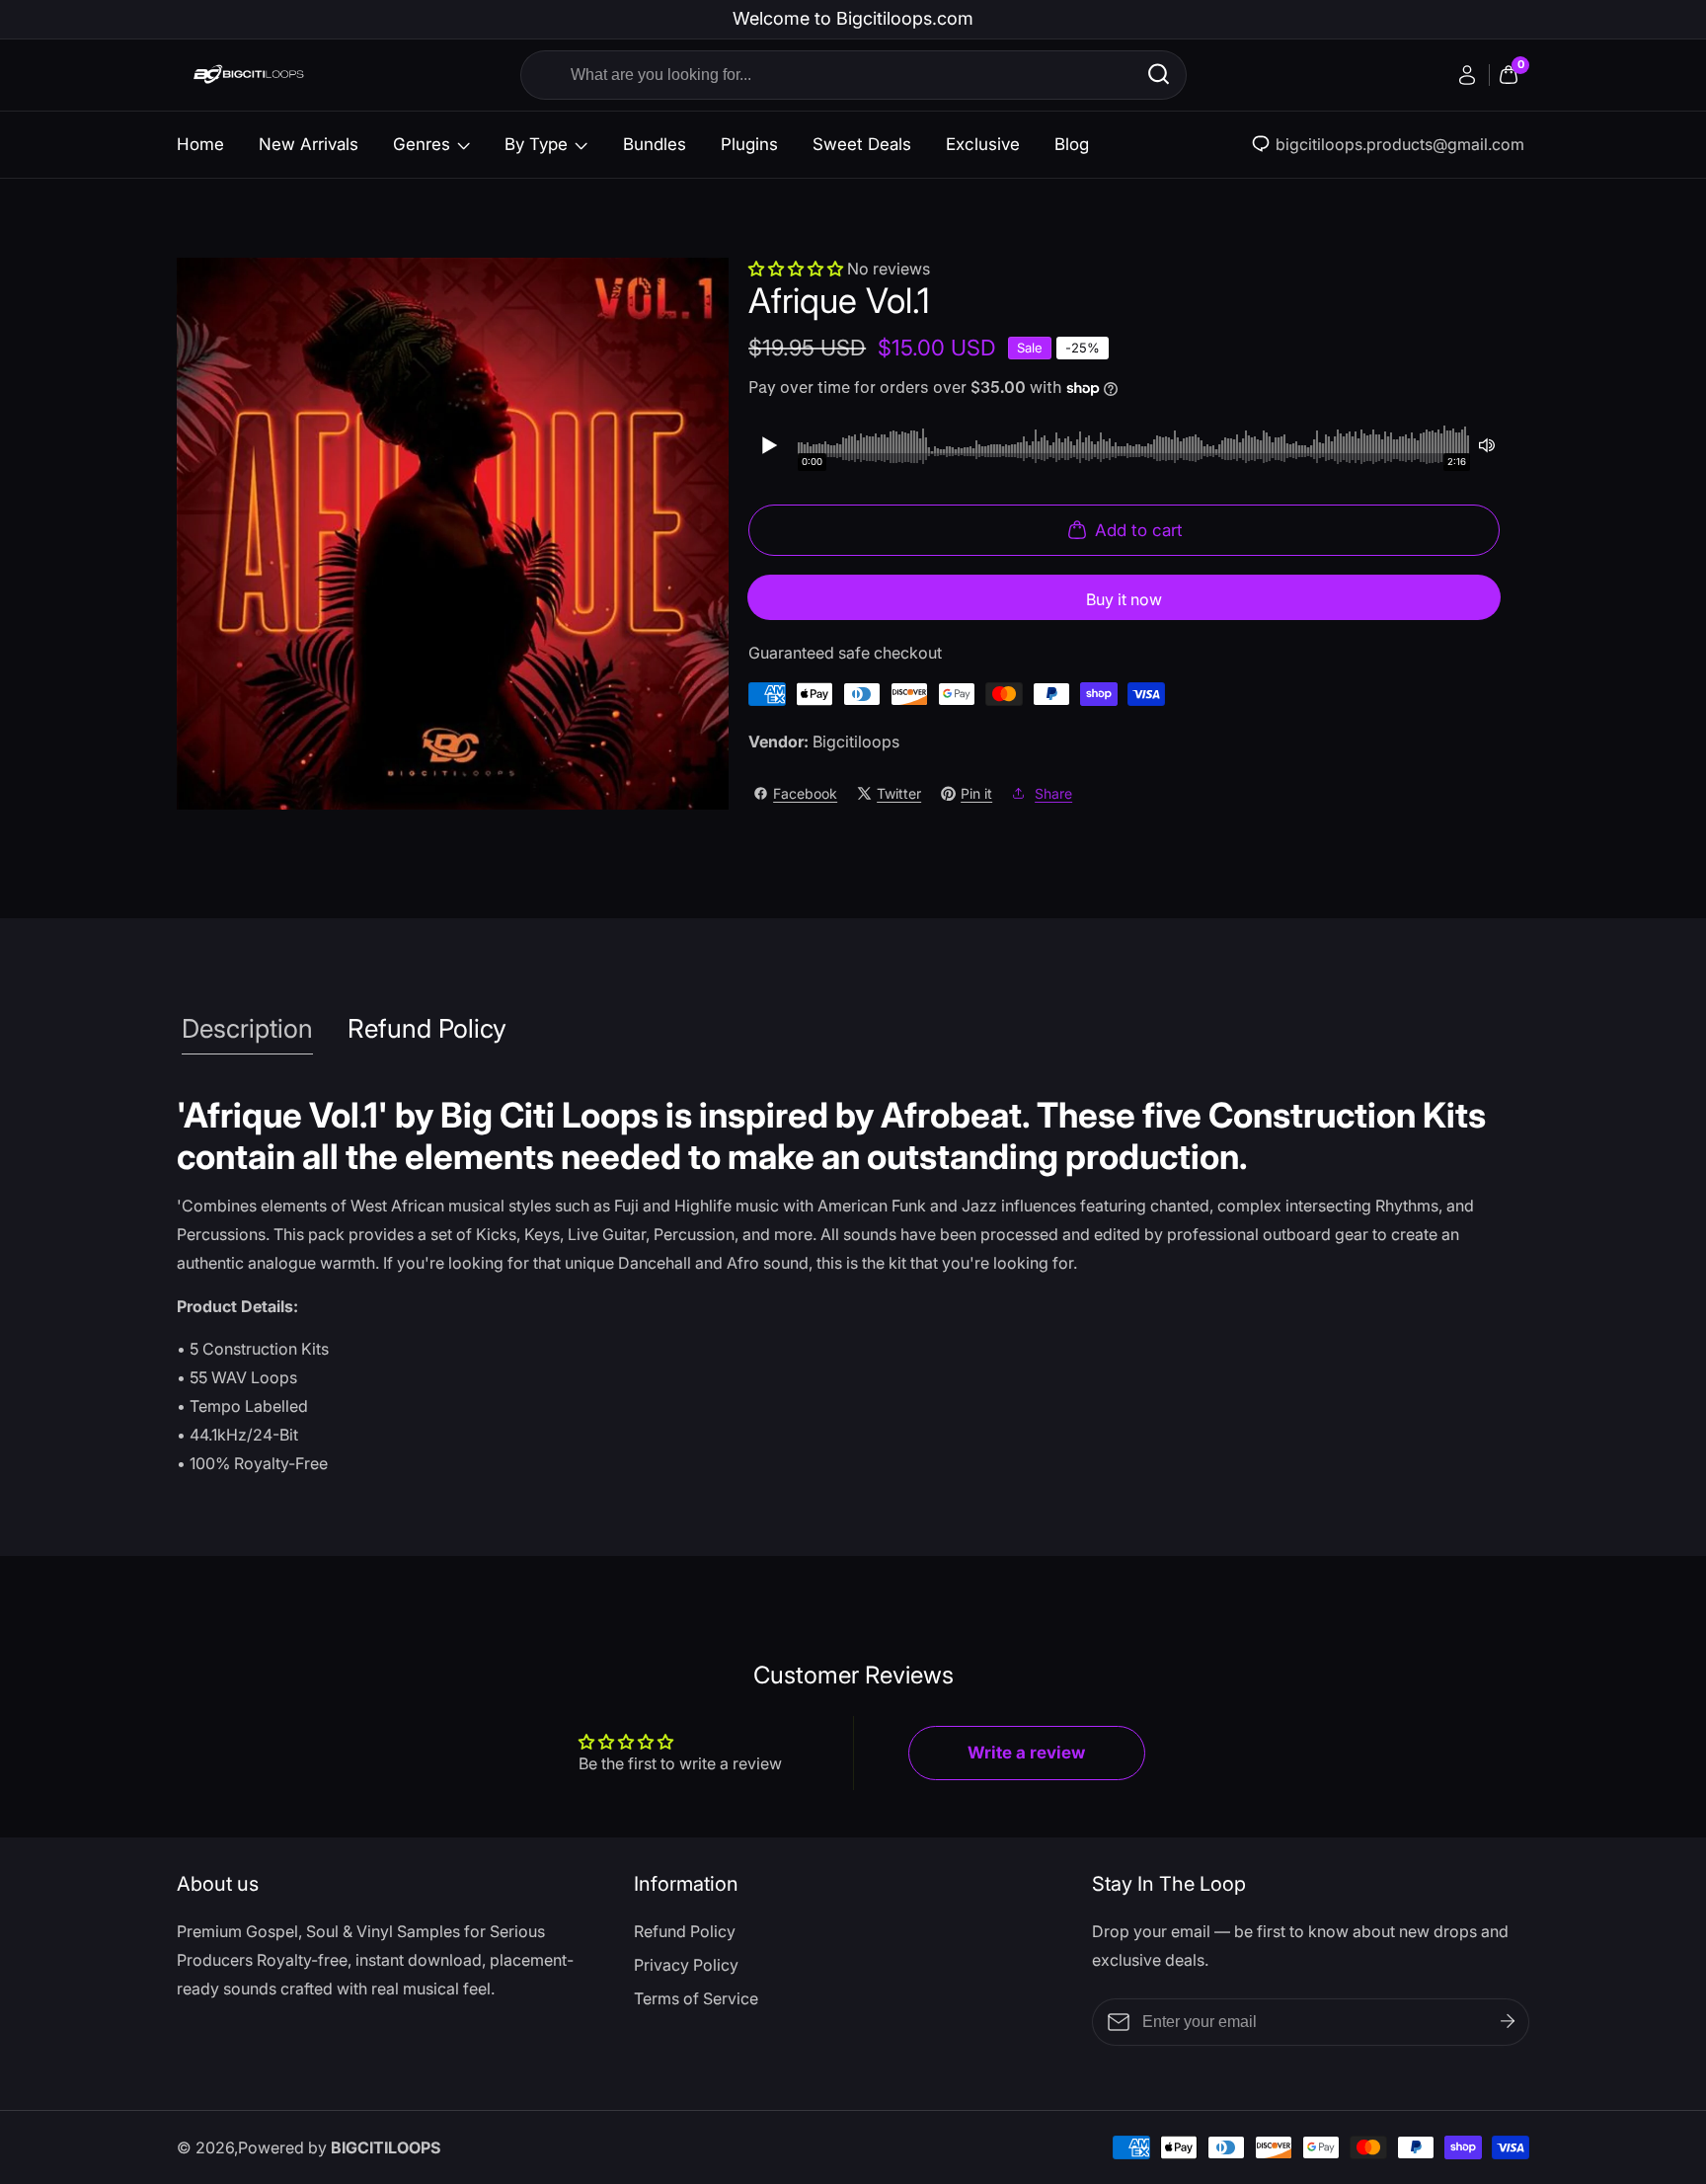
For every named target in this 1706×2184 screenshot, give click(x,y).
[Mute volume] (1487, 445)
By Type (536, 144)
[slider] (1134, 445)
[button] (798, 269)
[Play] (768, 445)
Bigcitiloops (856, 741)
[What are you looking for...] (1159, 75)
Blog (1072, 144)
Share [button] (1053, 793)
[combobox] (853, 75)
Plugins (749, 144)
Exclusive (983, 144)
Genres (422, 144)
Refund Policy (685, 1931)
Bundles (655, 144)
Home (200, 144)
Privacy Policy (686, 1965)
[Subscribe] (1508, 2021)
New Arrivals (309, 144)
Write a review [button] (1026, 1753)
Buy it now (1124, 599)
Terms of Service (696, 1998)
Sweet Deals (862, 144)
